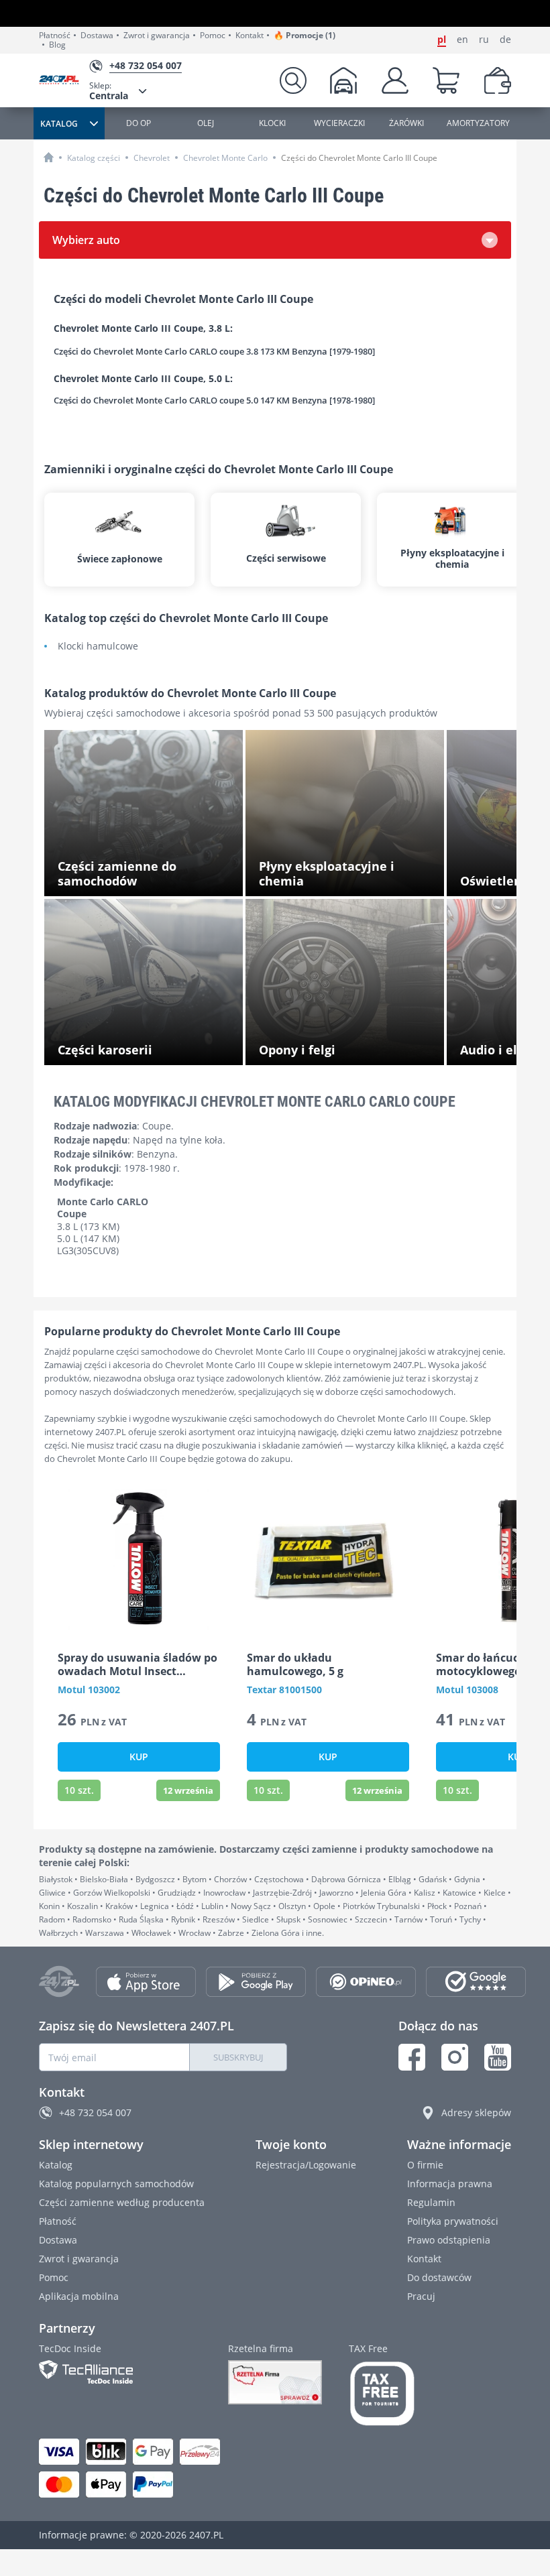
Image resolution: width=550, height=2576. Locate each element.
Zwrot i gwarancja (157, 36)
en (462, 40)
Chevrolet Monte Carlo (225, 158)
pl (442, 40)
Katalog (56, 2165)
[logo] (64, 81)
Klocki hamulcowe (98, 647)
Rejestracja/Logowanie (306, 2165)
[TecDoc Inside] (120, 2372)
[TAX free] (382, 2394)
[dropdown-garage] (343, 80)
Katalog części (94, 158)
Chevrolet (152, 158)
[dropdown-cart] (446, 80)
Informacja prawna (450, 2184)
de (505, 40)
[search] (293, 80)
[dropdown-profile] (395, 80)
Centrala (109, 91)
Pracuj (421, 2296)
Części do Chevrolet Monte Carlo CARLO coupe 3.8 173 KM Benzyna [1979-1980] (214, 351)
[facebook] (412, 2057)
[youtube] (498, 2057)
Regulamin (431, 2202)
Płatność (55, 36)
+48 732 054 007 (95, 2112)
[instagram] (455, 2057)
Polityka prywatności (453, 2221)
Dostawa (97, 36)
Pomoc (213, 36)
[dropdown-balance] (498, 80)
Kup (139, 1757)
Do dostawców (439, 2277)
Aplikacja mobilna (79, 2296)
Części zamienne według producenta (122, 2202)
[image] (139, 1559)
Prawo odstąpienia (449, 2240)
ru (484, 40)
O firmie (425, 2165)
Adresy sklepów (476, 2112)
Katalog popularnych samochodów (116, 2184)
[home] (49, 157)
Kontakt (250, 36)
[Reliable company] (275, 2382)
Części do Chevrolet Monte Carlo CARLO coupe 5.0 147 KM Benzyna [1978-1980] (214, 401)
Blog (57, 45)
